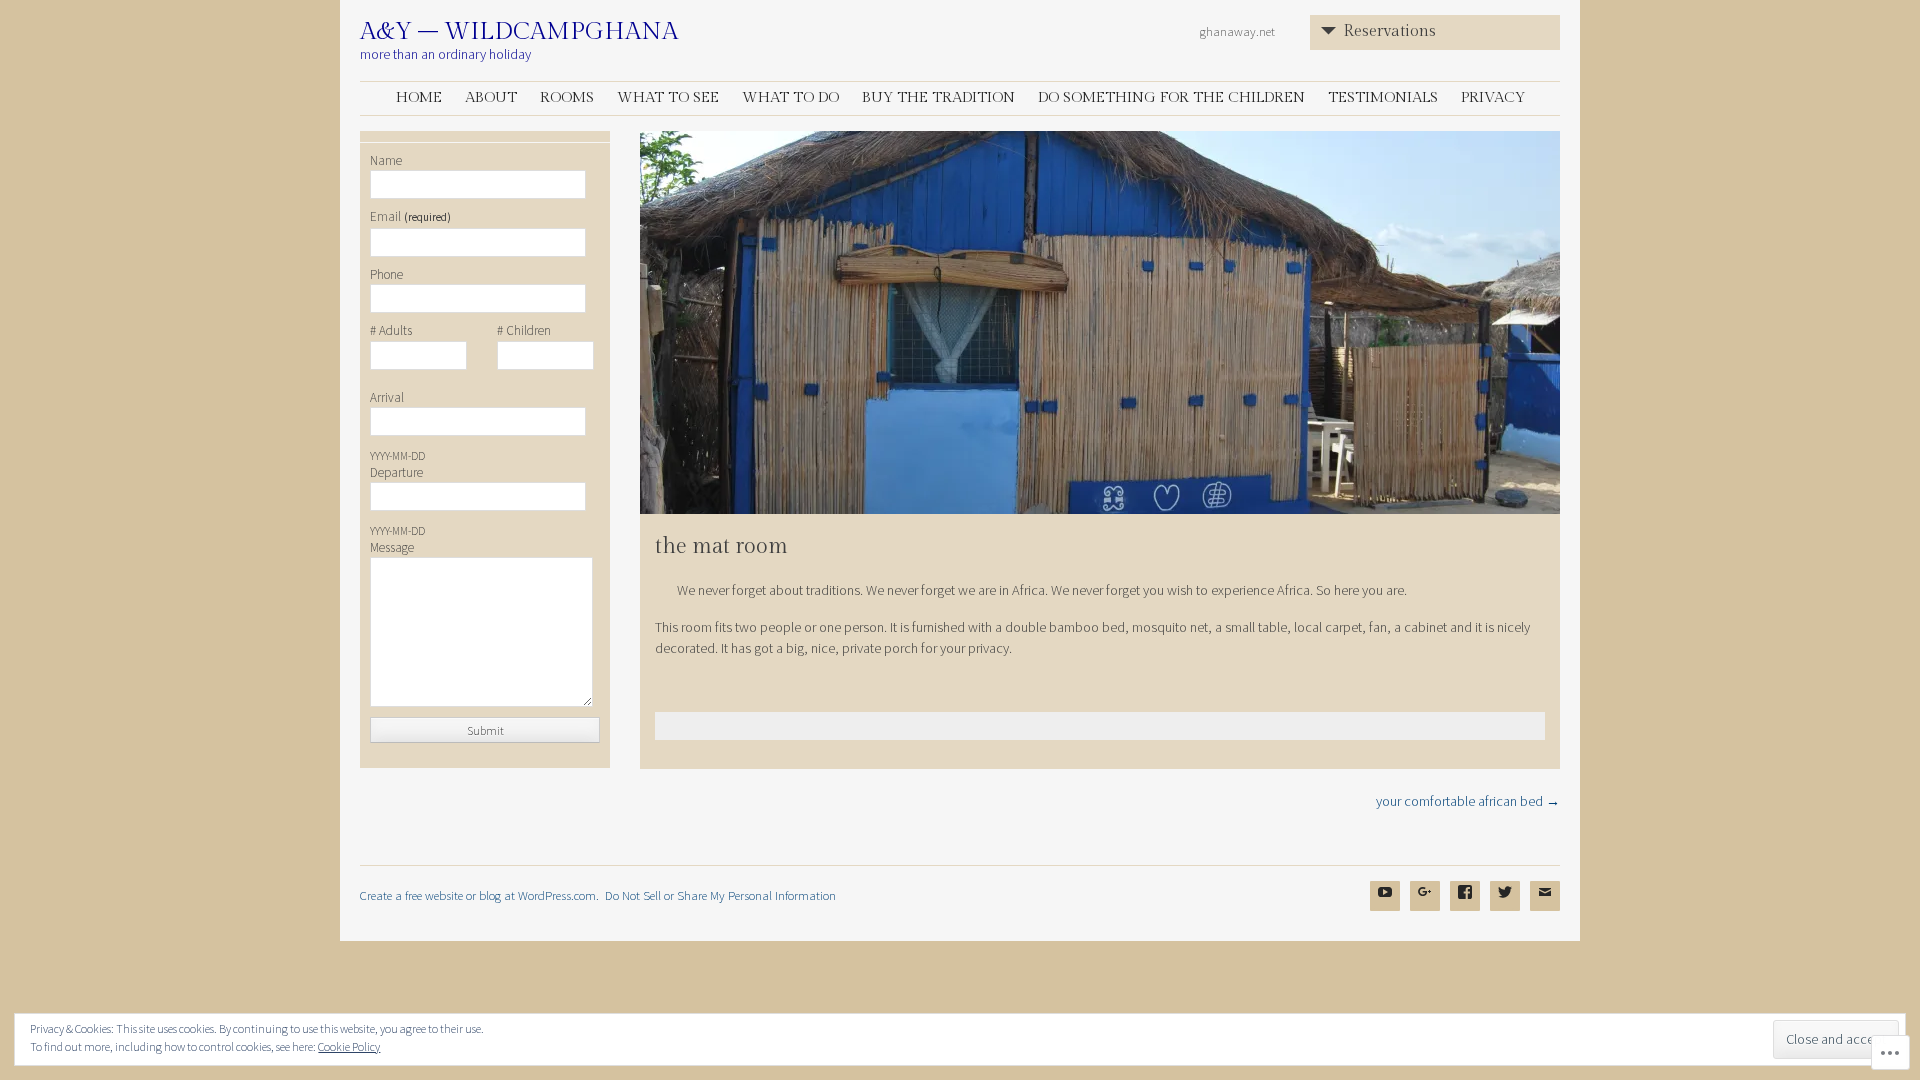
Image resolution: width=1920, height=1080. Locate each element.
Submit (485, 730)
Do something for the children (1171, 97)
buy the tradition (938, 97)
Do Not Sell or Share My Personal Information (720, 895)
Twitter (1505, 907)
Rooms (567, 97)
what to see (668, 97)
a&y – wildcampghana (519, 32)
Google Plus (1425, 907)
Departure (396, 473)
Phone (386, 275)
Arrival (387, 398)
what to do (790, 97)
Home (419, 97)
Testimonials (1383, 97)
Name (386, 161)
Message (392, 548)
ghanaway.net (1237, 31)
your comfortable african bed (1468, 801)
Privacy (1493, 97)
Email (410, 217)
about (491, 97)
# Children (524, 331)
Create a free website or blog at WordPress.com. (479, 895)
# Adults (391, 331)
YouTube (1385, 907)
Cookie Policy (349, 1046)
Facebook (1465, 907)
